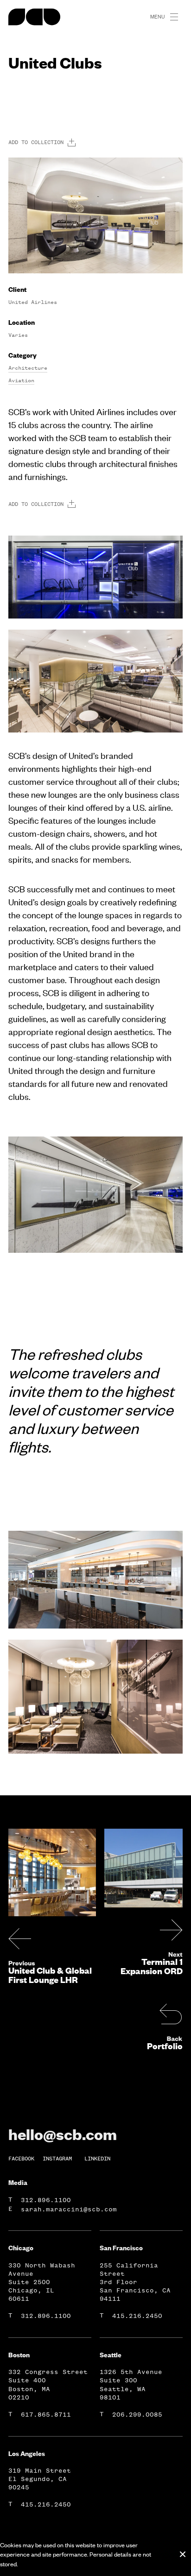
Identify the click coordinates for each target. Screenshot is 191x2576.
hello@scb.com (63, 2134)
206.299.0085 (137, 2415)
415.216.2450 (137, 2316)
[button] (178, 17)
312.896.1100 (46, 2200)
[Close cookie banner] (183, 2554)
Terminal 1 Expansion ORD (152, 1966)
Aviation (21, 380)
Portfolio (165, 2046)
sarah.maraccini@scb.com (69, 2209)
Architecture (28, 368)
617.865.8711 (46, 2415)
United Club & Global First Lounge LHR (50, 1975)
